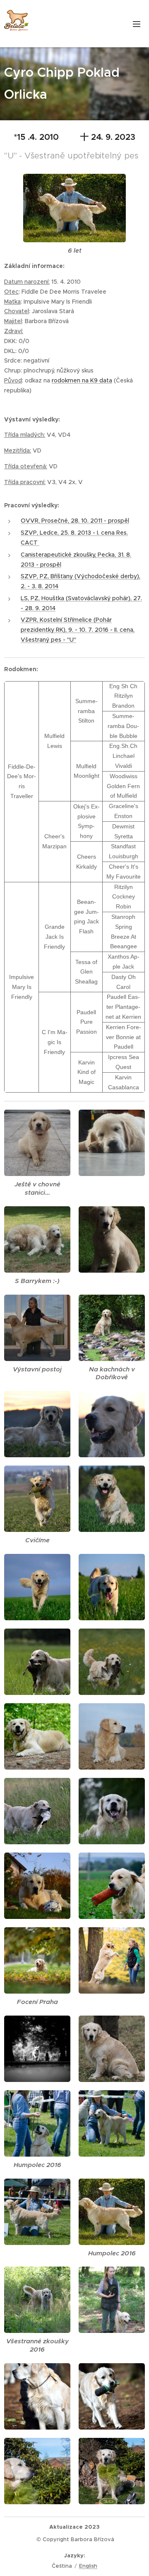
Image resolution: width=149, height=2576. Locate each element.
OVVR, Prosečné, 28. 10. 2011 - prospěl (75, 521)
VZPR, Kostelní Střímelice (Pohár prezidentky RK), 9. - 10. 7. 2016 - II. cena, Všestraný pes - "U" (78, 630)
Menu (137, 24)
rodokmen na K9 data (82, 380)
